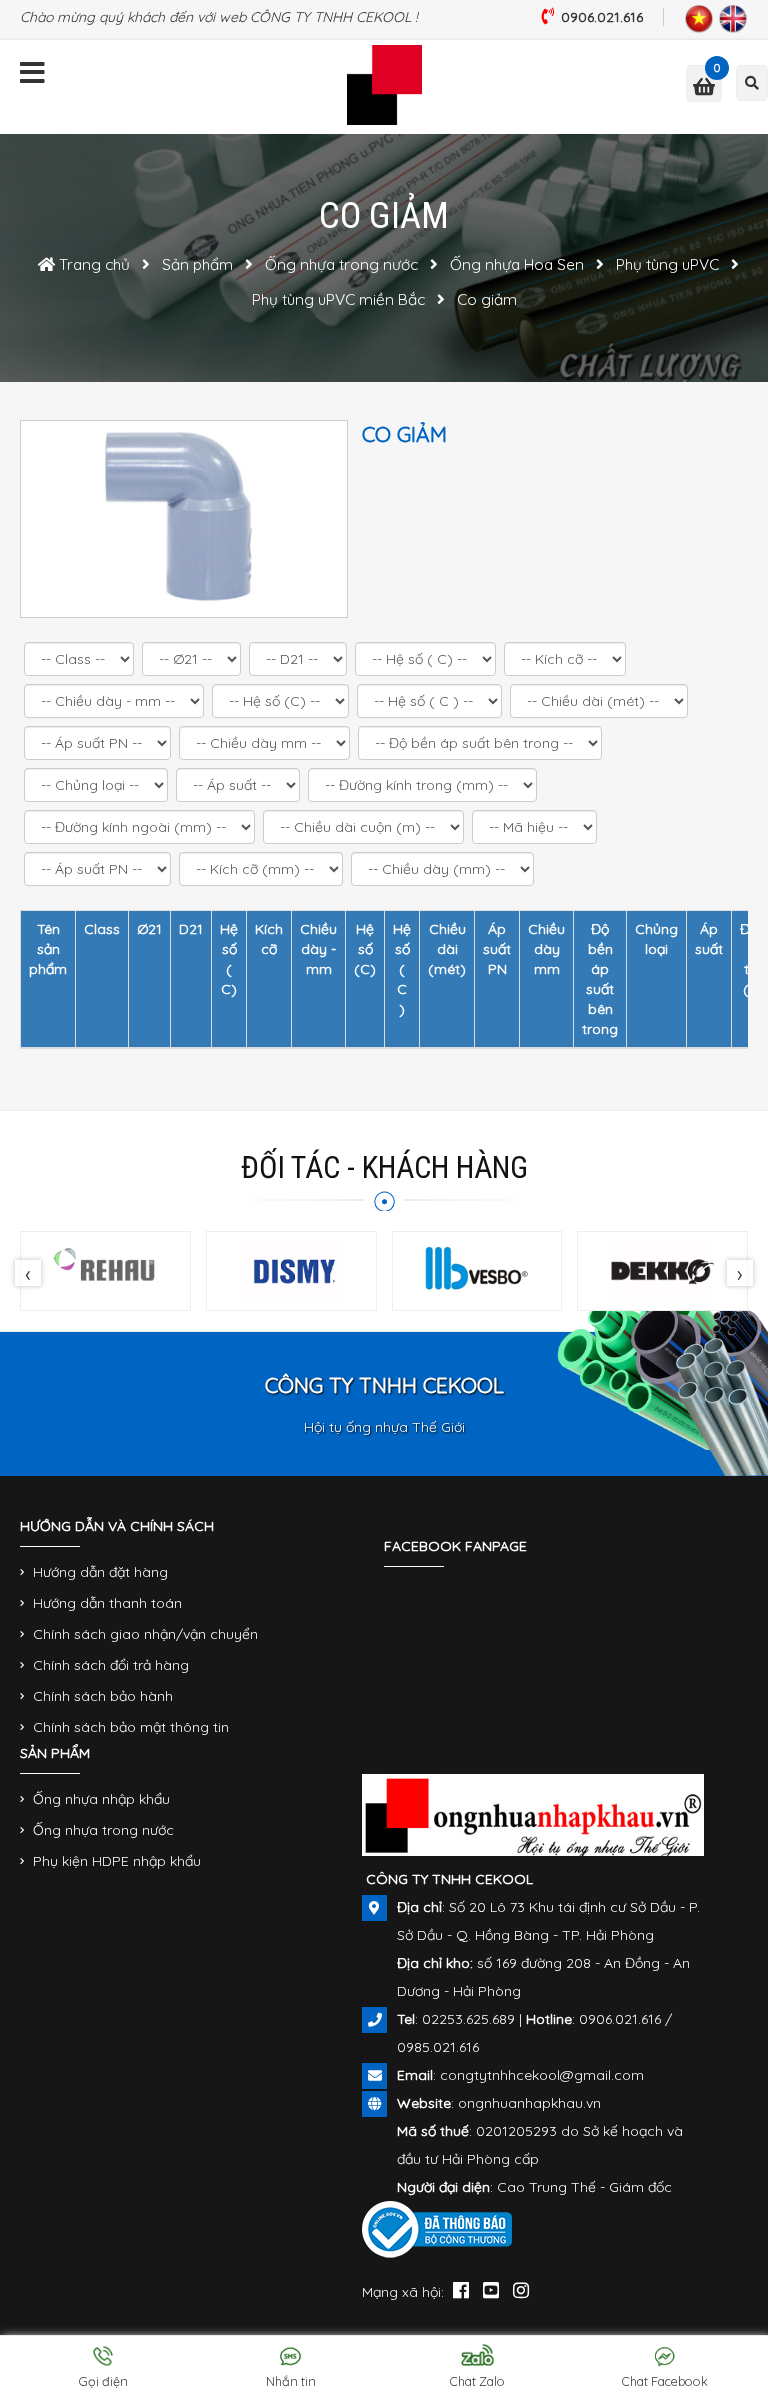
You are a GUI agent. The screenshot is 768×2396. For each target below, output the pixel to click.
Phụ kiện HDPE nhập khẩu (117, 1861)
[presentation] (28, 1273)
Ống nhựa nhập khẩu (101, 1799)
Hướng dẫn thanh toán (107, 1603)
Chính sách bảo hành (103, 1696)
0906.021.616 (602, 17)
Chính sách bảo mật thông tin (131, 1727)
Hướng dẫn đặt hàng (100, 1572)
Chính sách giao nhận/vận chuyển (145, 1634)
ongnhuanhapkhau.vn (529, 2103)
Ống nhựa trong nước (103, 1830)
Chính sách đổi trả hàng (111, 1665)
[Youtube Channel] (491, 2289)
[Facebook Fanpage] (461, 2289)
